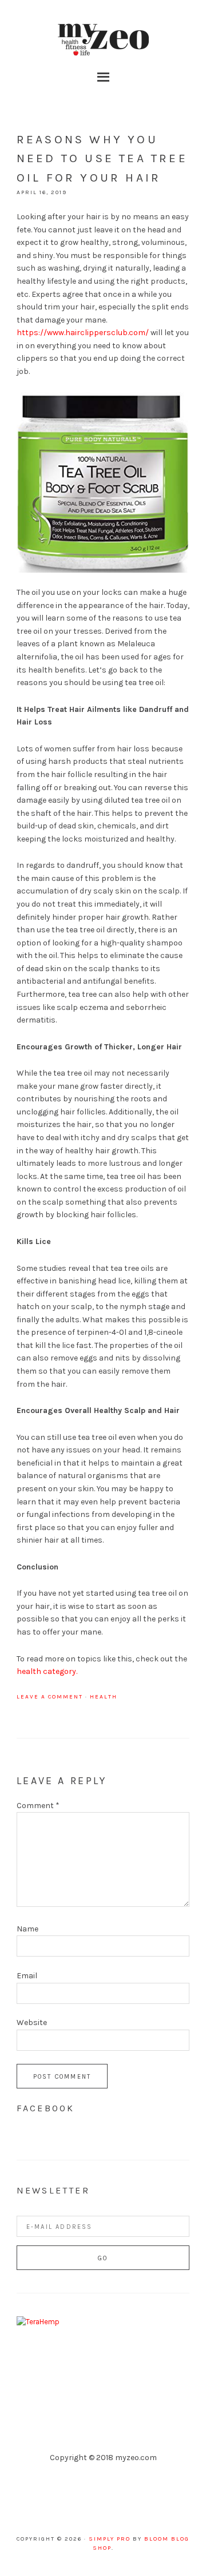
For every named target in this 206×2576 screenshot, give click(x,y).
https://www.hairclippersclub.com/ (83, 333)
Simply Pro (110, 2539)
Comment (38, 1806)
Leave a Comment (50, 1697)
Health (104, 1697)
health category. (47, 1671)
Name (27, 1929)
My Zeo (103, 40)
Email (27, 1976)
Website (32, 2022)
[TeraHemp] (38, 2322)
